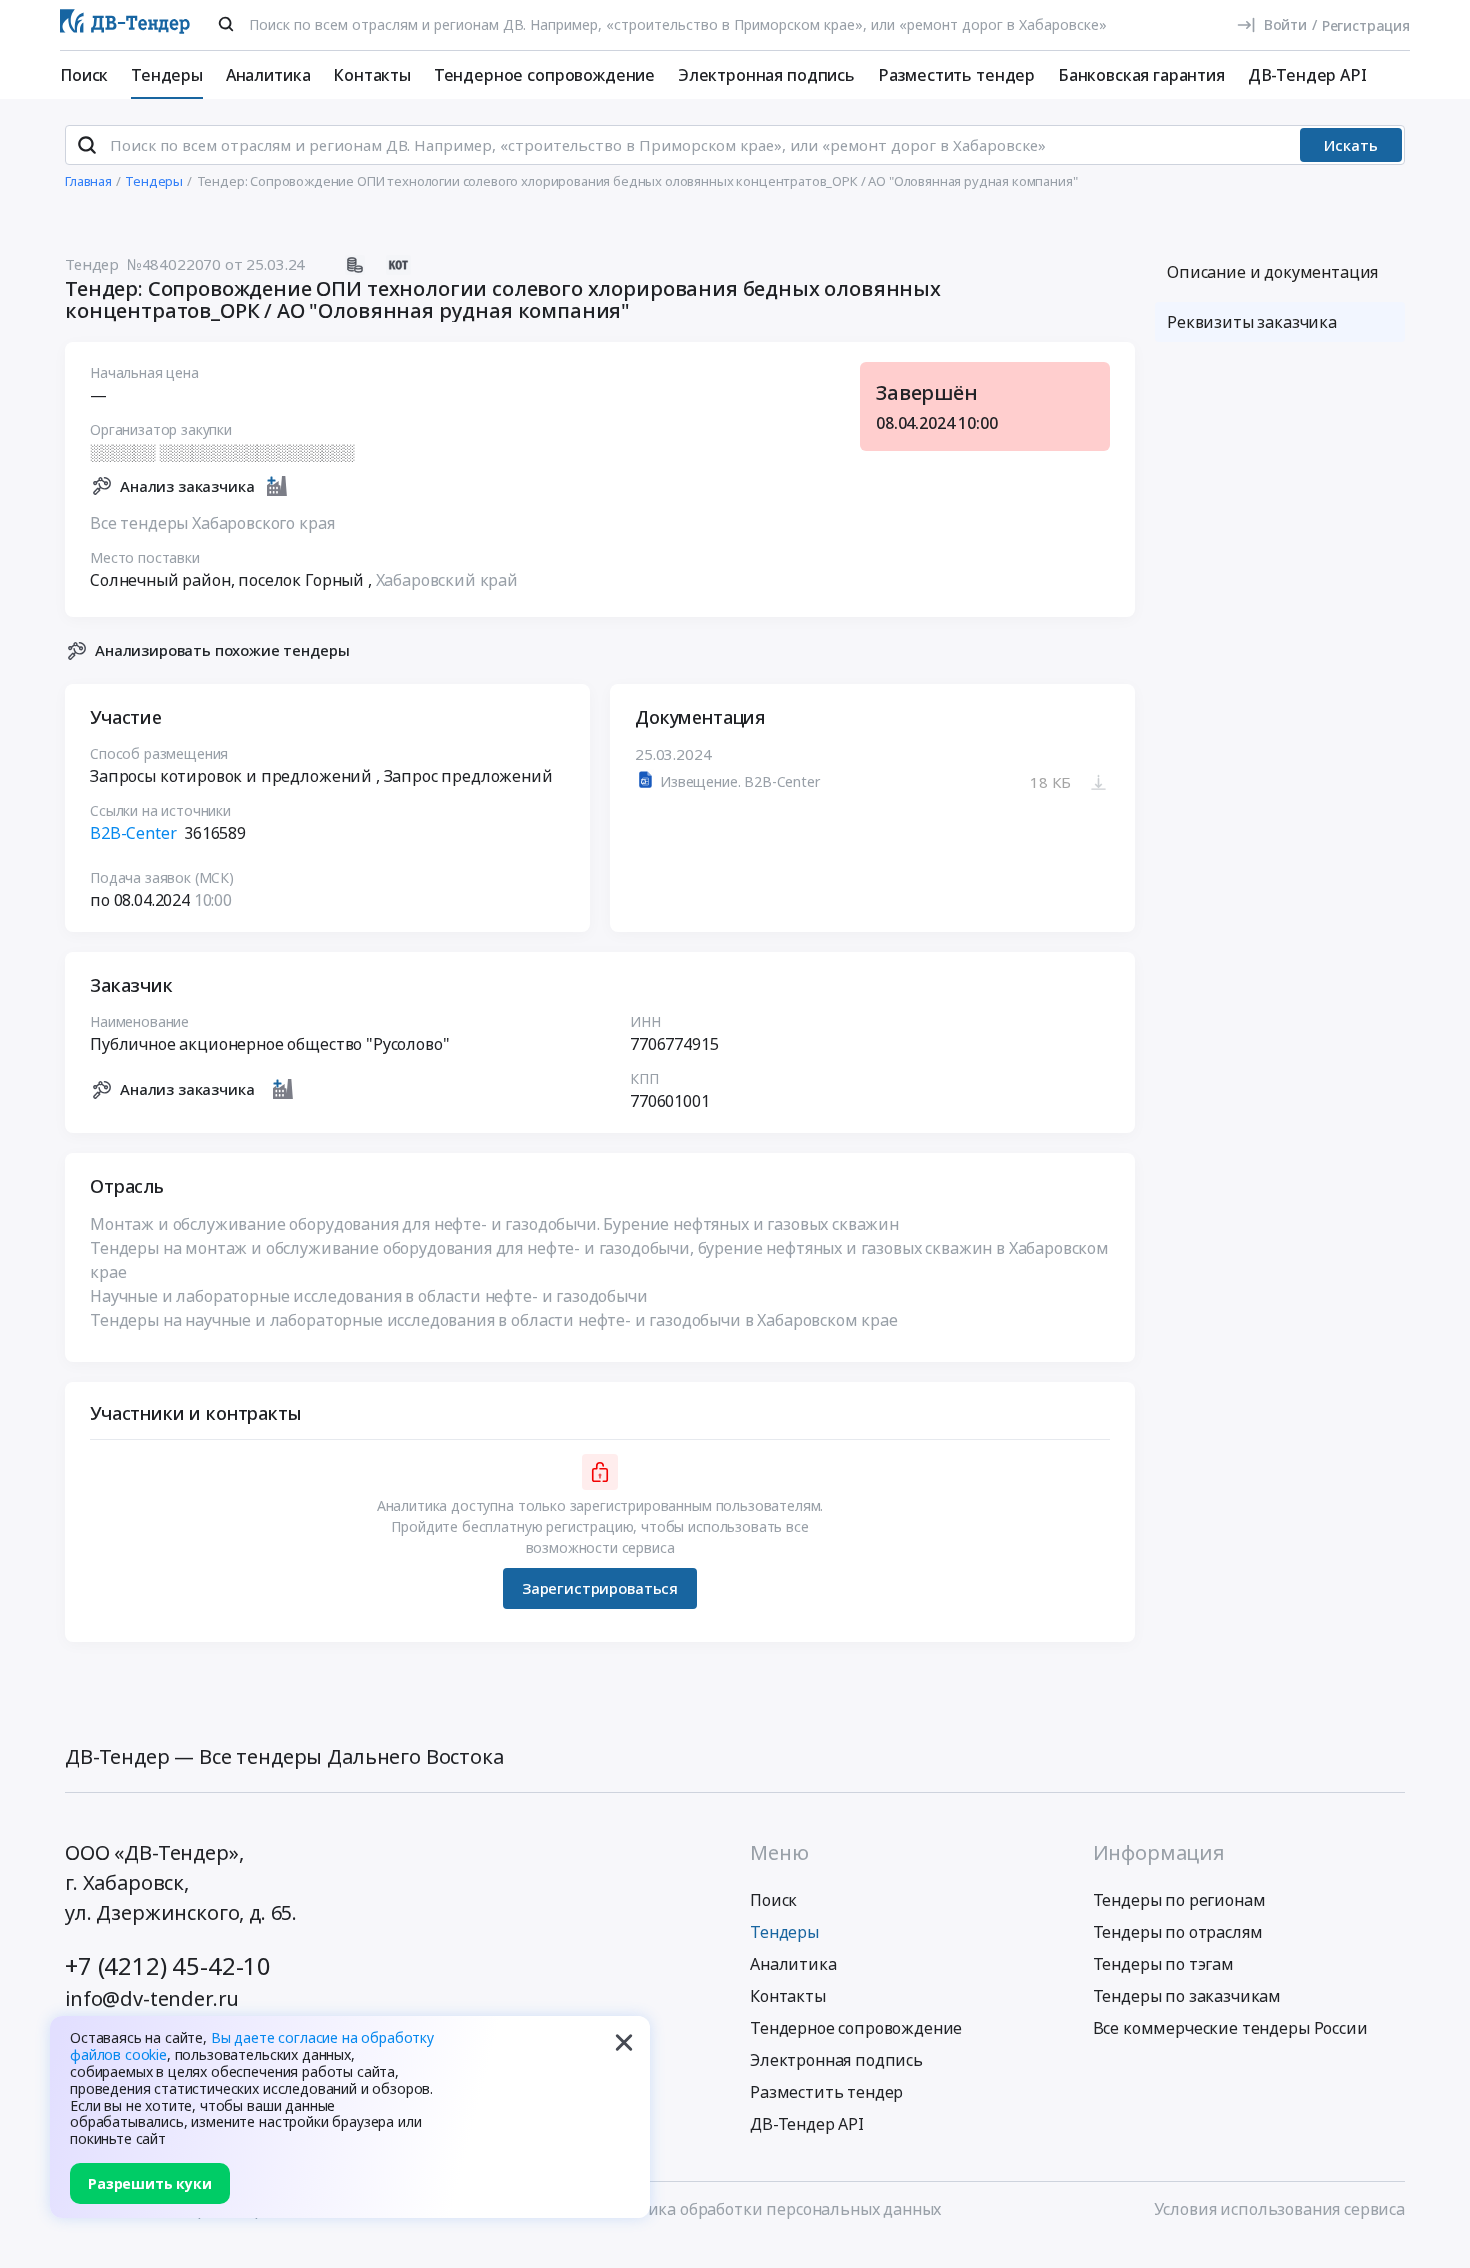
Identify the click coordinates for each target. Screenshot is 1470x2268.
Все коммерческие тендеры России (1230, 2028)
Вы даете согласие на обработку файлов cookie (252, 2046)
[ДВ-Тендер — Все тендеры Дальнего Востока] (125, 25)
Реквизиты (1252, 322)
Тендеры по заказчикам (1187, 1996)
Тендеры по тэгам (1163, 1964)
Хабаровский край (447, 580)
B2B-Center (133, 833)
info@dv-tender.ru (152, 1998)
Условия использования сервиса (1279, 2209)
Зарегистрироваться (600, 1588)
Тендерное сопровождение (544, 75)
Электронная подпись (766, 75)
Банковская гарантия (1141, 75)
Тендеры (167, 75)
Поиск (84, 75)
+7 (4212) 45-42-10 (168, 1965)
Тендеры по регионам (1179, 1900)
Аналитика (268, 75)
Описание (1272, 272)
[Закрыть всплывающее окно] (624, 2042)
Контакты (372, 75)
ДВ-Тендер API (1307, 75)
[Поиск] (226, 24)
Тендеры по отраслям (1178, 1932)
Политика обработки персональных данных (769, 2209)
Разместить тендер (956, 75)
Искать (1351, 145)
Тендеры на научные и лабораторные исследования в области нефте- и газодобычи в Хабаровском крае (494, 1320)
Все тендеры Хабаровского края (212, 523)
